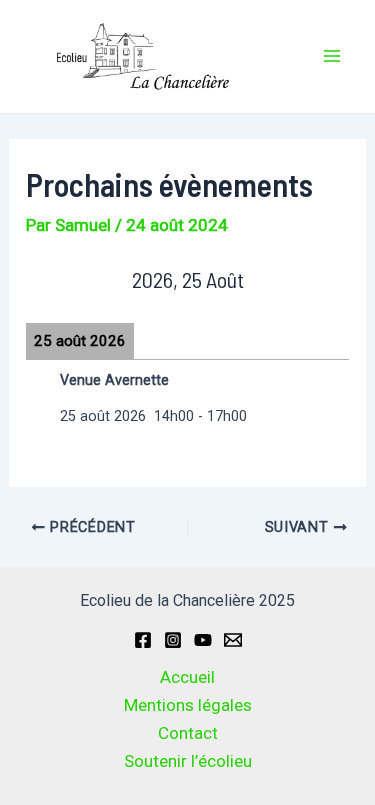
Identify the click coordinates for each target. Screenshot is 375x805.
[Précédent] (58, 279)
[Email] (233, 640)
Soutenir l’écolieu (188, 761)
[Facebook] (143, 640)
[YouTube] (203, 640)
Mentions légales (188, 705)
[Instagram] (173, 640)
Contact (188, 733)
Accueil (187, 677)
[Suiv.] (316, 279)
